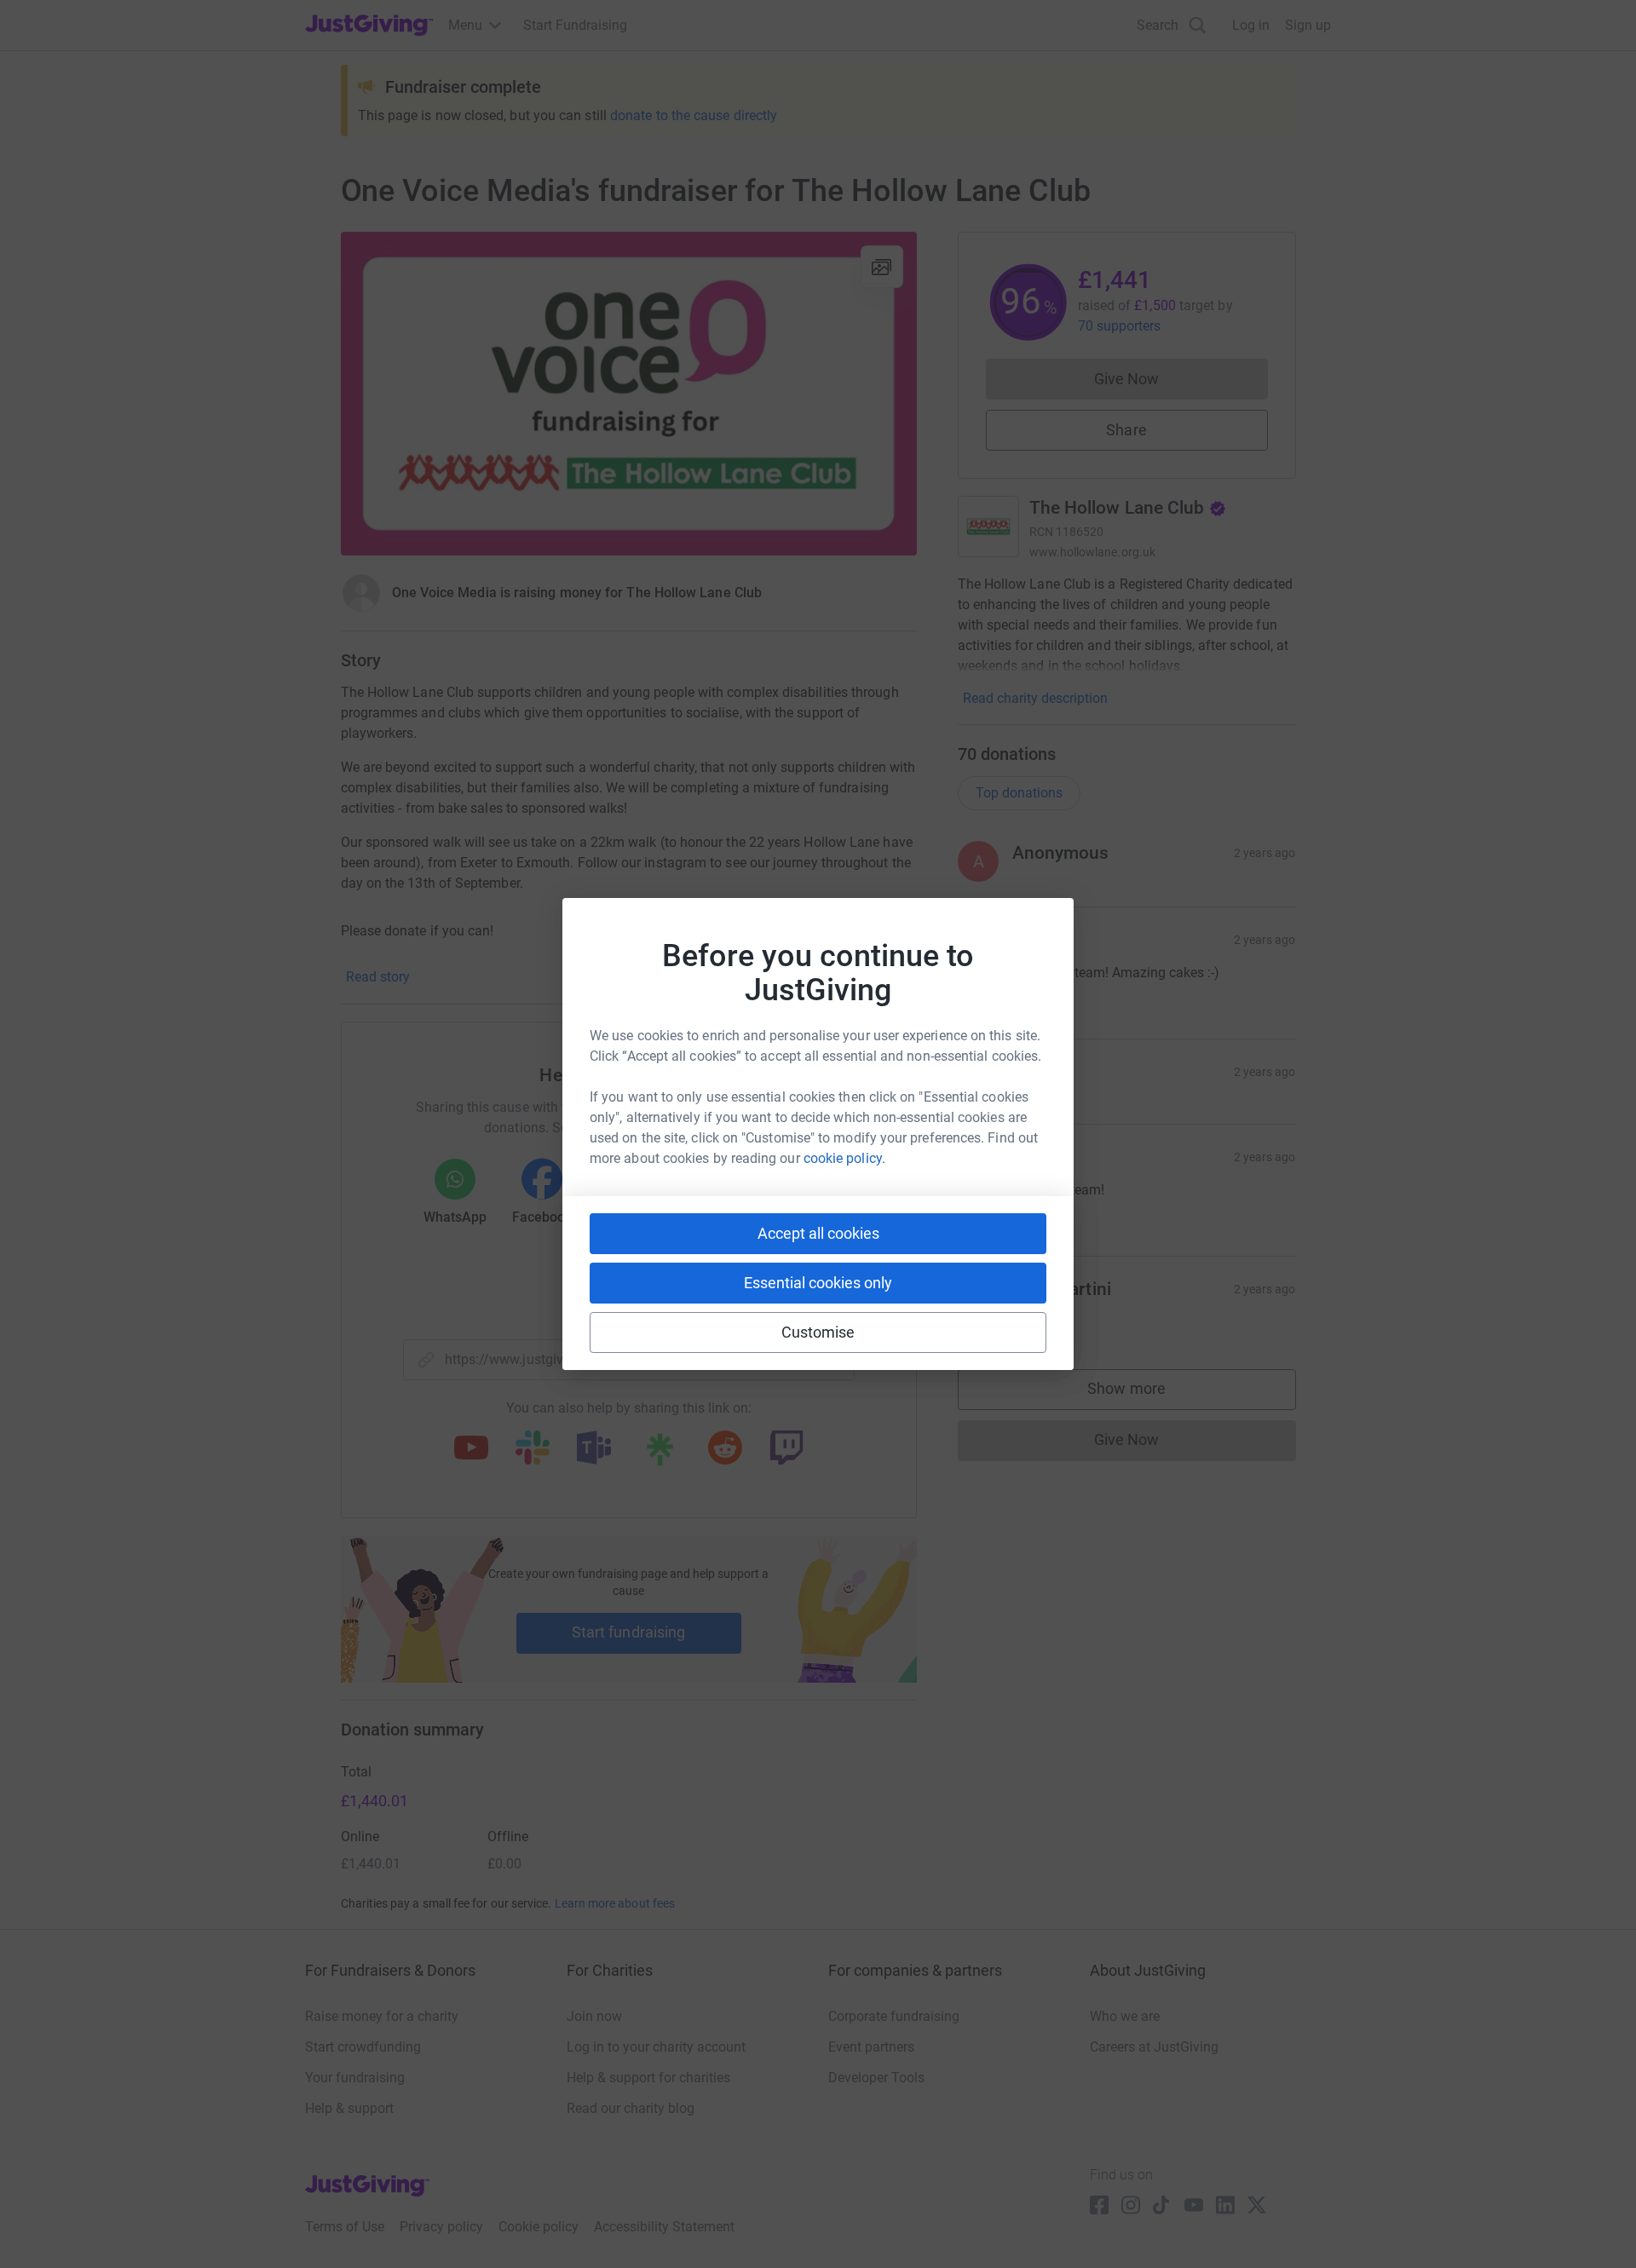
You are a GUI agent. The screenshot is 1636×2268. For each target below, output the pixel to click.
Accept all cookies (818, 1233)
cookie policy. (844, 1158)
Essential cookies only (818, 1283)
